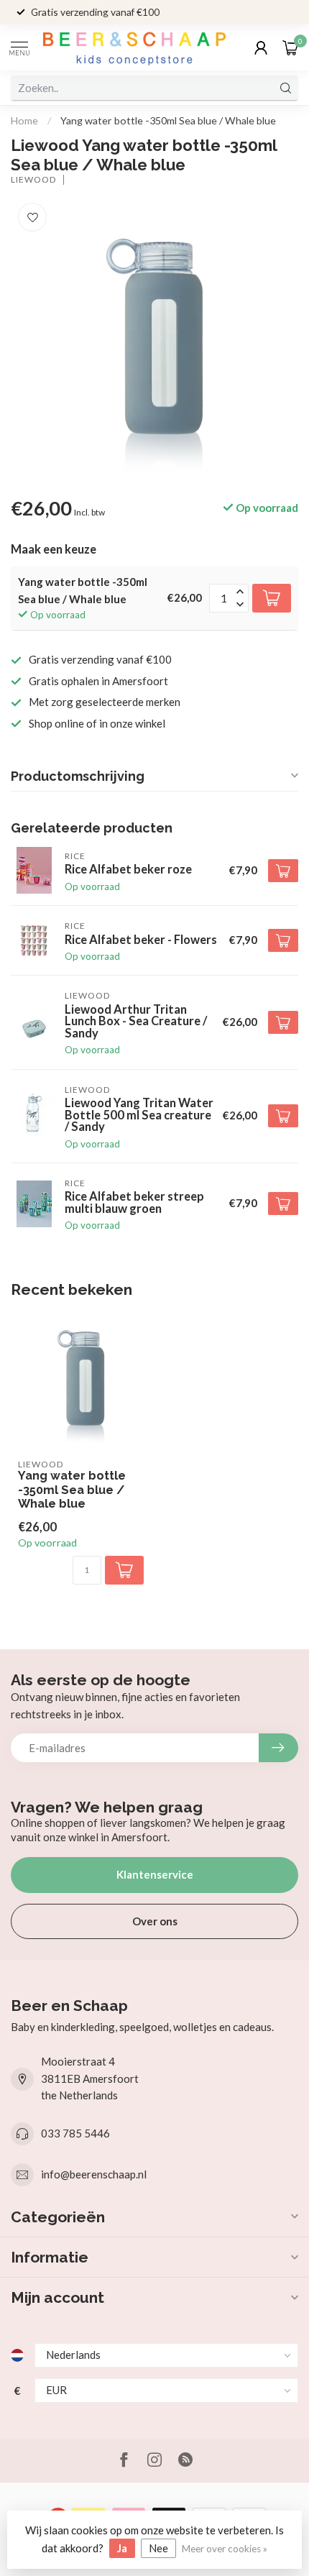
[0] (290, 47)
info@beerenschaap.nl (94, 2174)
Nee (158, 2548)
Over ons (155, 1921)
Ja (122, 2548)
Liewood (33, 180)
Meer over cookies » (225, 2549)
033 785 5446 (75, 2133)
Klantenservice (155, 1874)
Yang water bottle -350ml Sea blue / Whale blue (168, 120)
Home (24, 120)
